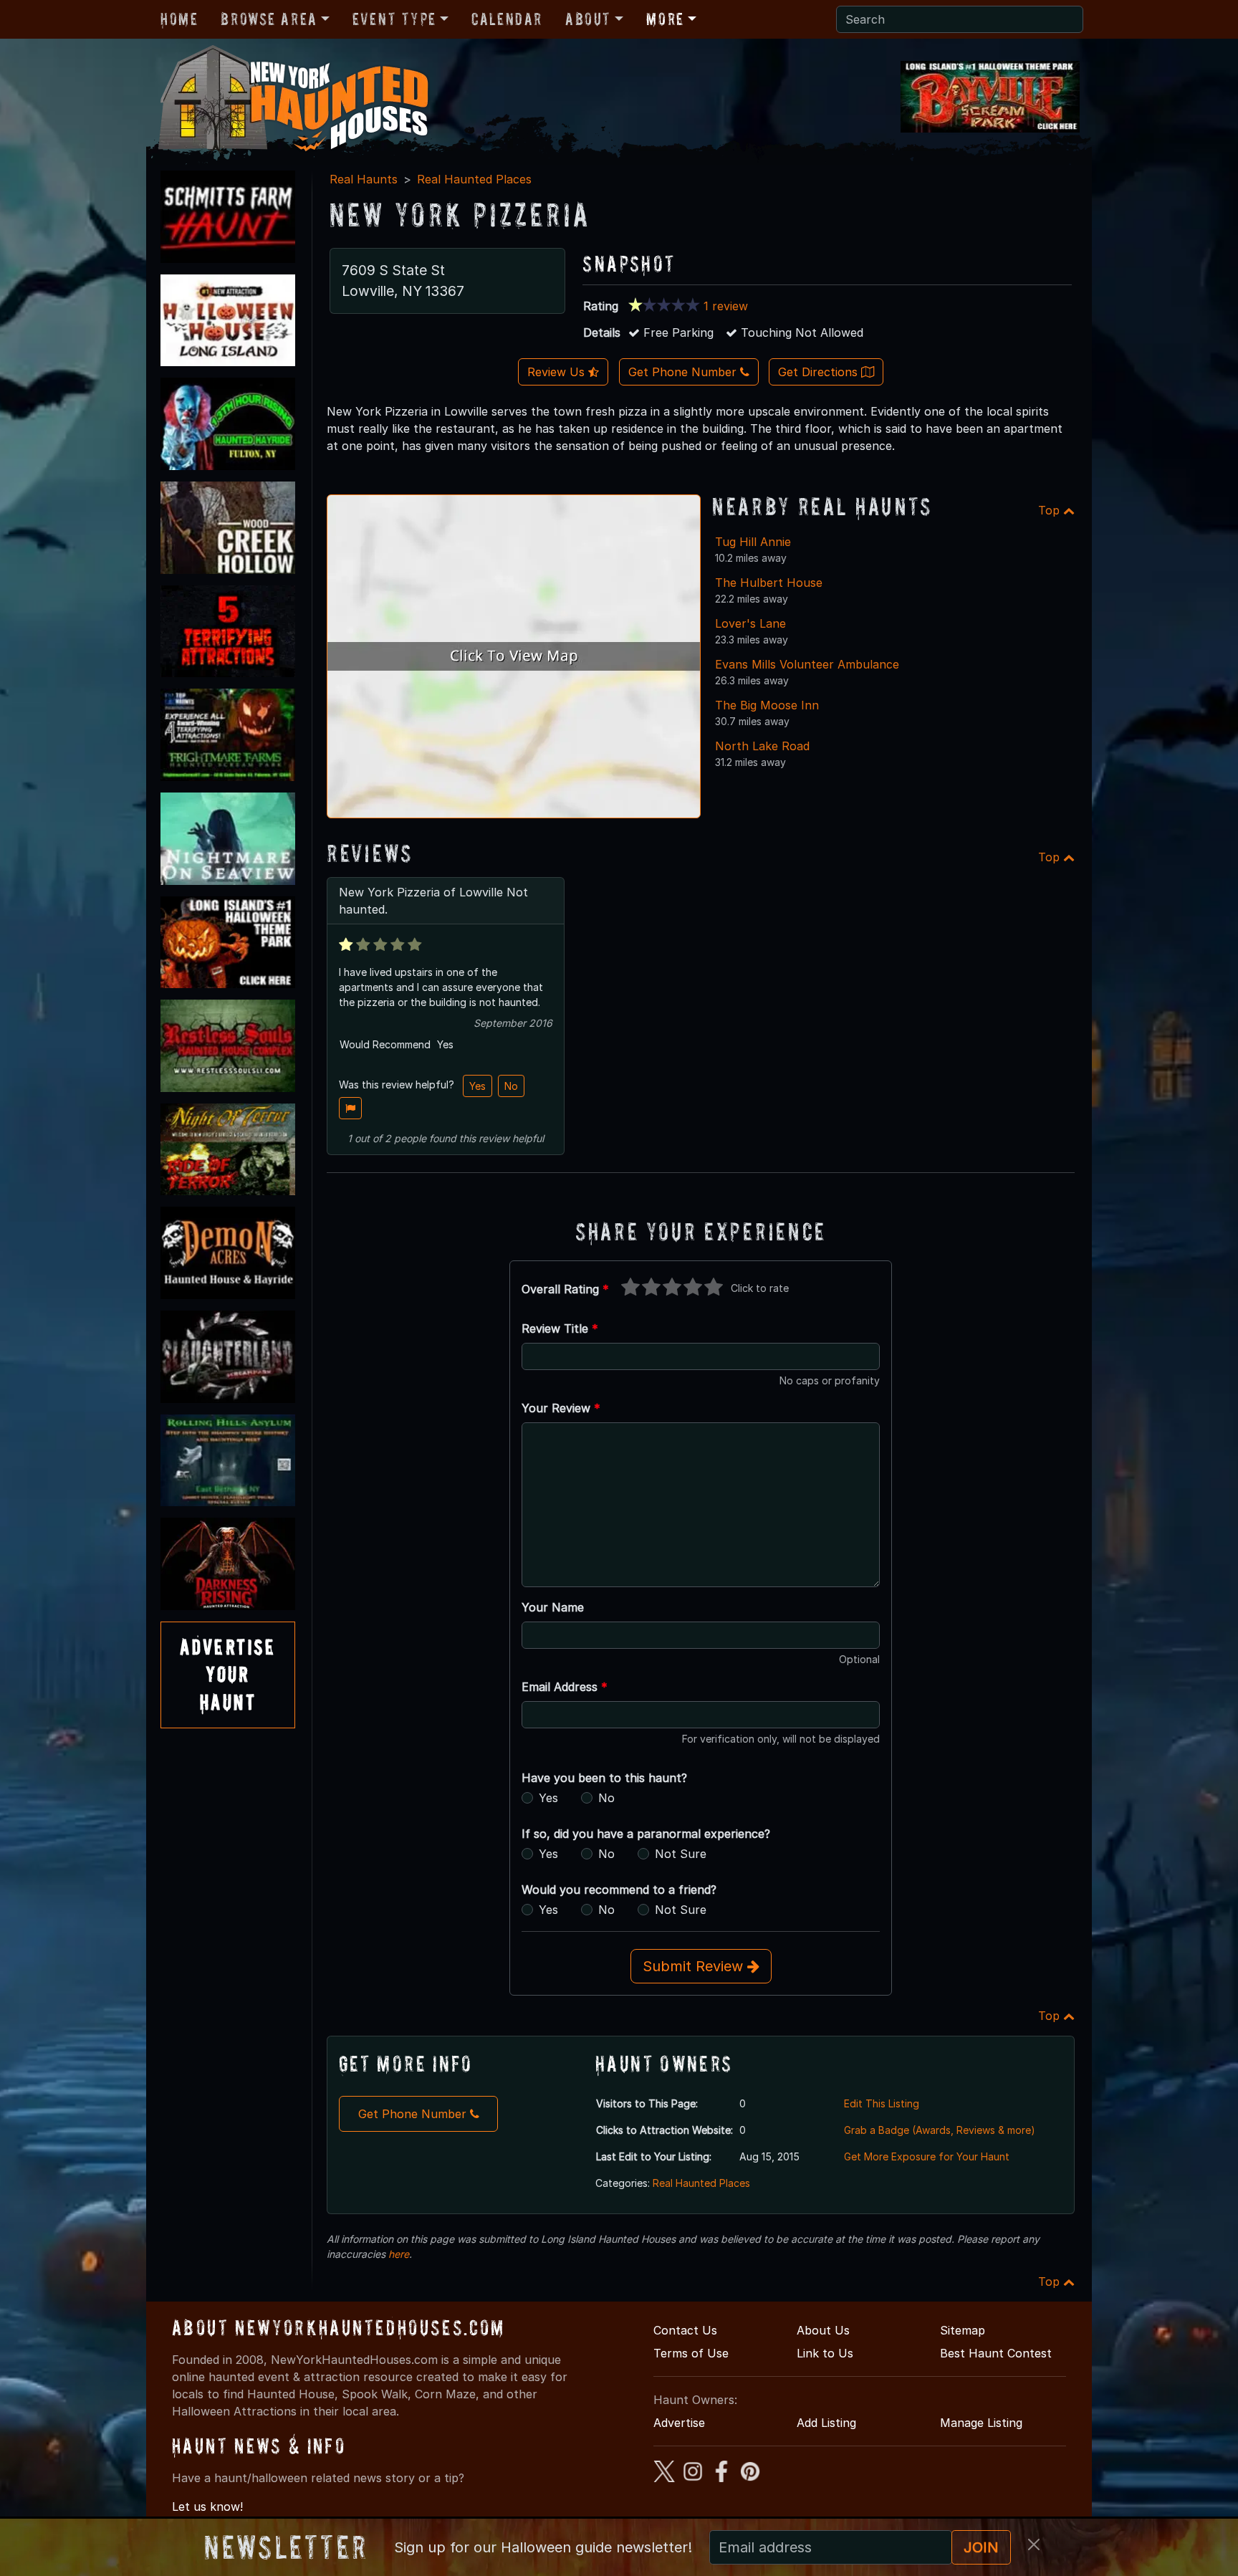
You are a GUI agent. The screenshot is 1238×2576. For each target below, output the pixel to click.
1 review (726, 306)
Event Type (394, 19)
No (511, 1086)
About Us (823, 2330)
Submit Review (695, 1966)
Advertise (679, 2423)
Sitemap (963, 2330)
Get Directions (820, 372)
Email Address (565, 1687)
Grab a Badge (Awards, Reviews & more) (940, 2130)
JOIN (981, 2547)
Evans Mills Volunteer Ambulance (807, 664)
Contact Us (685, 2330)
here (399, 2254)
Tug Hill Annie (753, 542)
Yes (478, 1086)
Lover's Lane (750, 623)
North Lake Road (762, 746)
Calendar (507, 19)
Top (1051, 510)
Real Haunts (364, 179)
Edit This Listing (882, 2103)
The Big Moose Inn (767, 705)
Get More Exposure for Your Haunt (927, 2156)
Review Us (558, 372)
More (665, 19)
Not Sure (681, 1854)
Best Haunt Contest (996, 2353)
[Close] (1034, 2544)
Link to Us (825, 2353)
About (588, 19)
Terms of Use (691, 2353)
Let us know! (207, 2506)
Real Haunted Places (474, 179)
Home (179, 19)
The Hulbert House (769, 583)
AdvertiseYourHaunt (228, 1675)
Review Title (560, 1328)
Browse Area (269, 19)
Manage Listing (981, 2423)
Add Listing (826, 2423)
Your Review (561, 1408)
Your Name (553, 1607)
